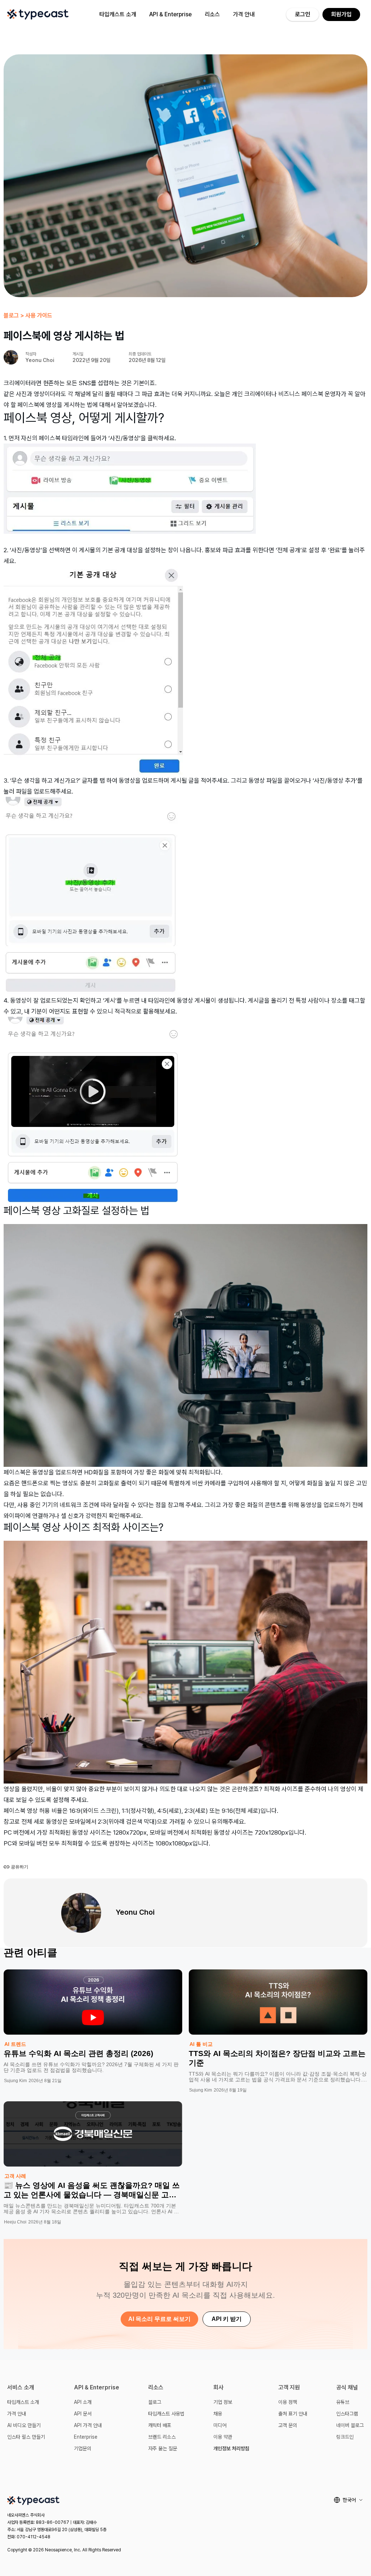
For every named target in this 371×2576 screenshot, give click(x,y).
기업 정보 (223, 2402)
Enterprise (86, 2437)
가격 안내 (244, 14)
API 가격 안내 (88, 2425)
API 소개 (83, 2402)
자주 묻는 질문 (163, 2448)
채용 (218, 2414)
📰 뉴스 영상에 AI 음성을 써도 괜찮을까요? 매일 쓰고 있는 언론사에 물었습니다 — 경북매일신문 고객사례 (92, 2195)
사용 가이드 (39, 315)
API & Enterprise (170, 14)
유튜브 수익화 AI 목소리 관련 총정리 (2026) (78, 2053)
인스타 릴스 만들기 (26, 2437)
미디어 (220, 2425)
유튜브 (343, 2402)
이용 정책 (288, 2402)
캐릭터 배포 (160, 2425)
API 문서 (83, 2414)
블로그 (11, 315)
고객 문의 (288, 2425)
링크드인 (345, 2437)
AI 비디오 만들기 (24, 2425)
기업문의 (83, 2448)
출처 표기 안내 (293, 2414)
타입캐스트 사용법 (166, 2414)
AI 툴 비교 (201, 2044)
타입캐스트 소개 (118, 14)
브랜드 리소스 (162, 2437)
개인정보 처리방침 (231, 2448)
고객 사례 (15, 2176)
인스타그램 (347, 2414)
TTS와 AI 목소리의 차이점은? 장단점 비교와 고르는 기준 (277, 2058)
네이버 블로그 (350, 2425)
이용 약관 (223, 2437)
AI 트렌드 (15, 2044)
